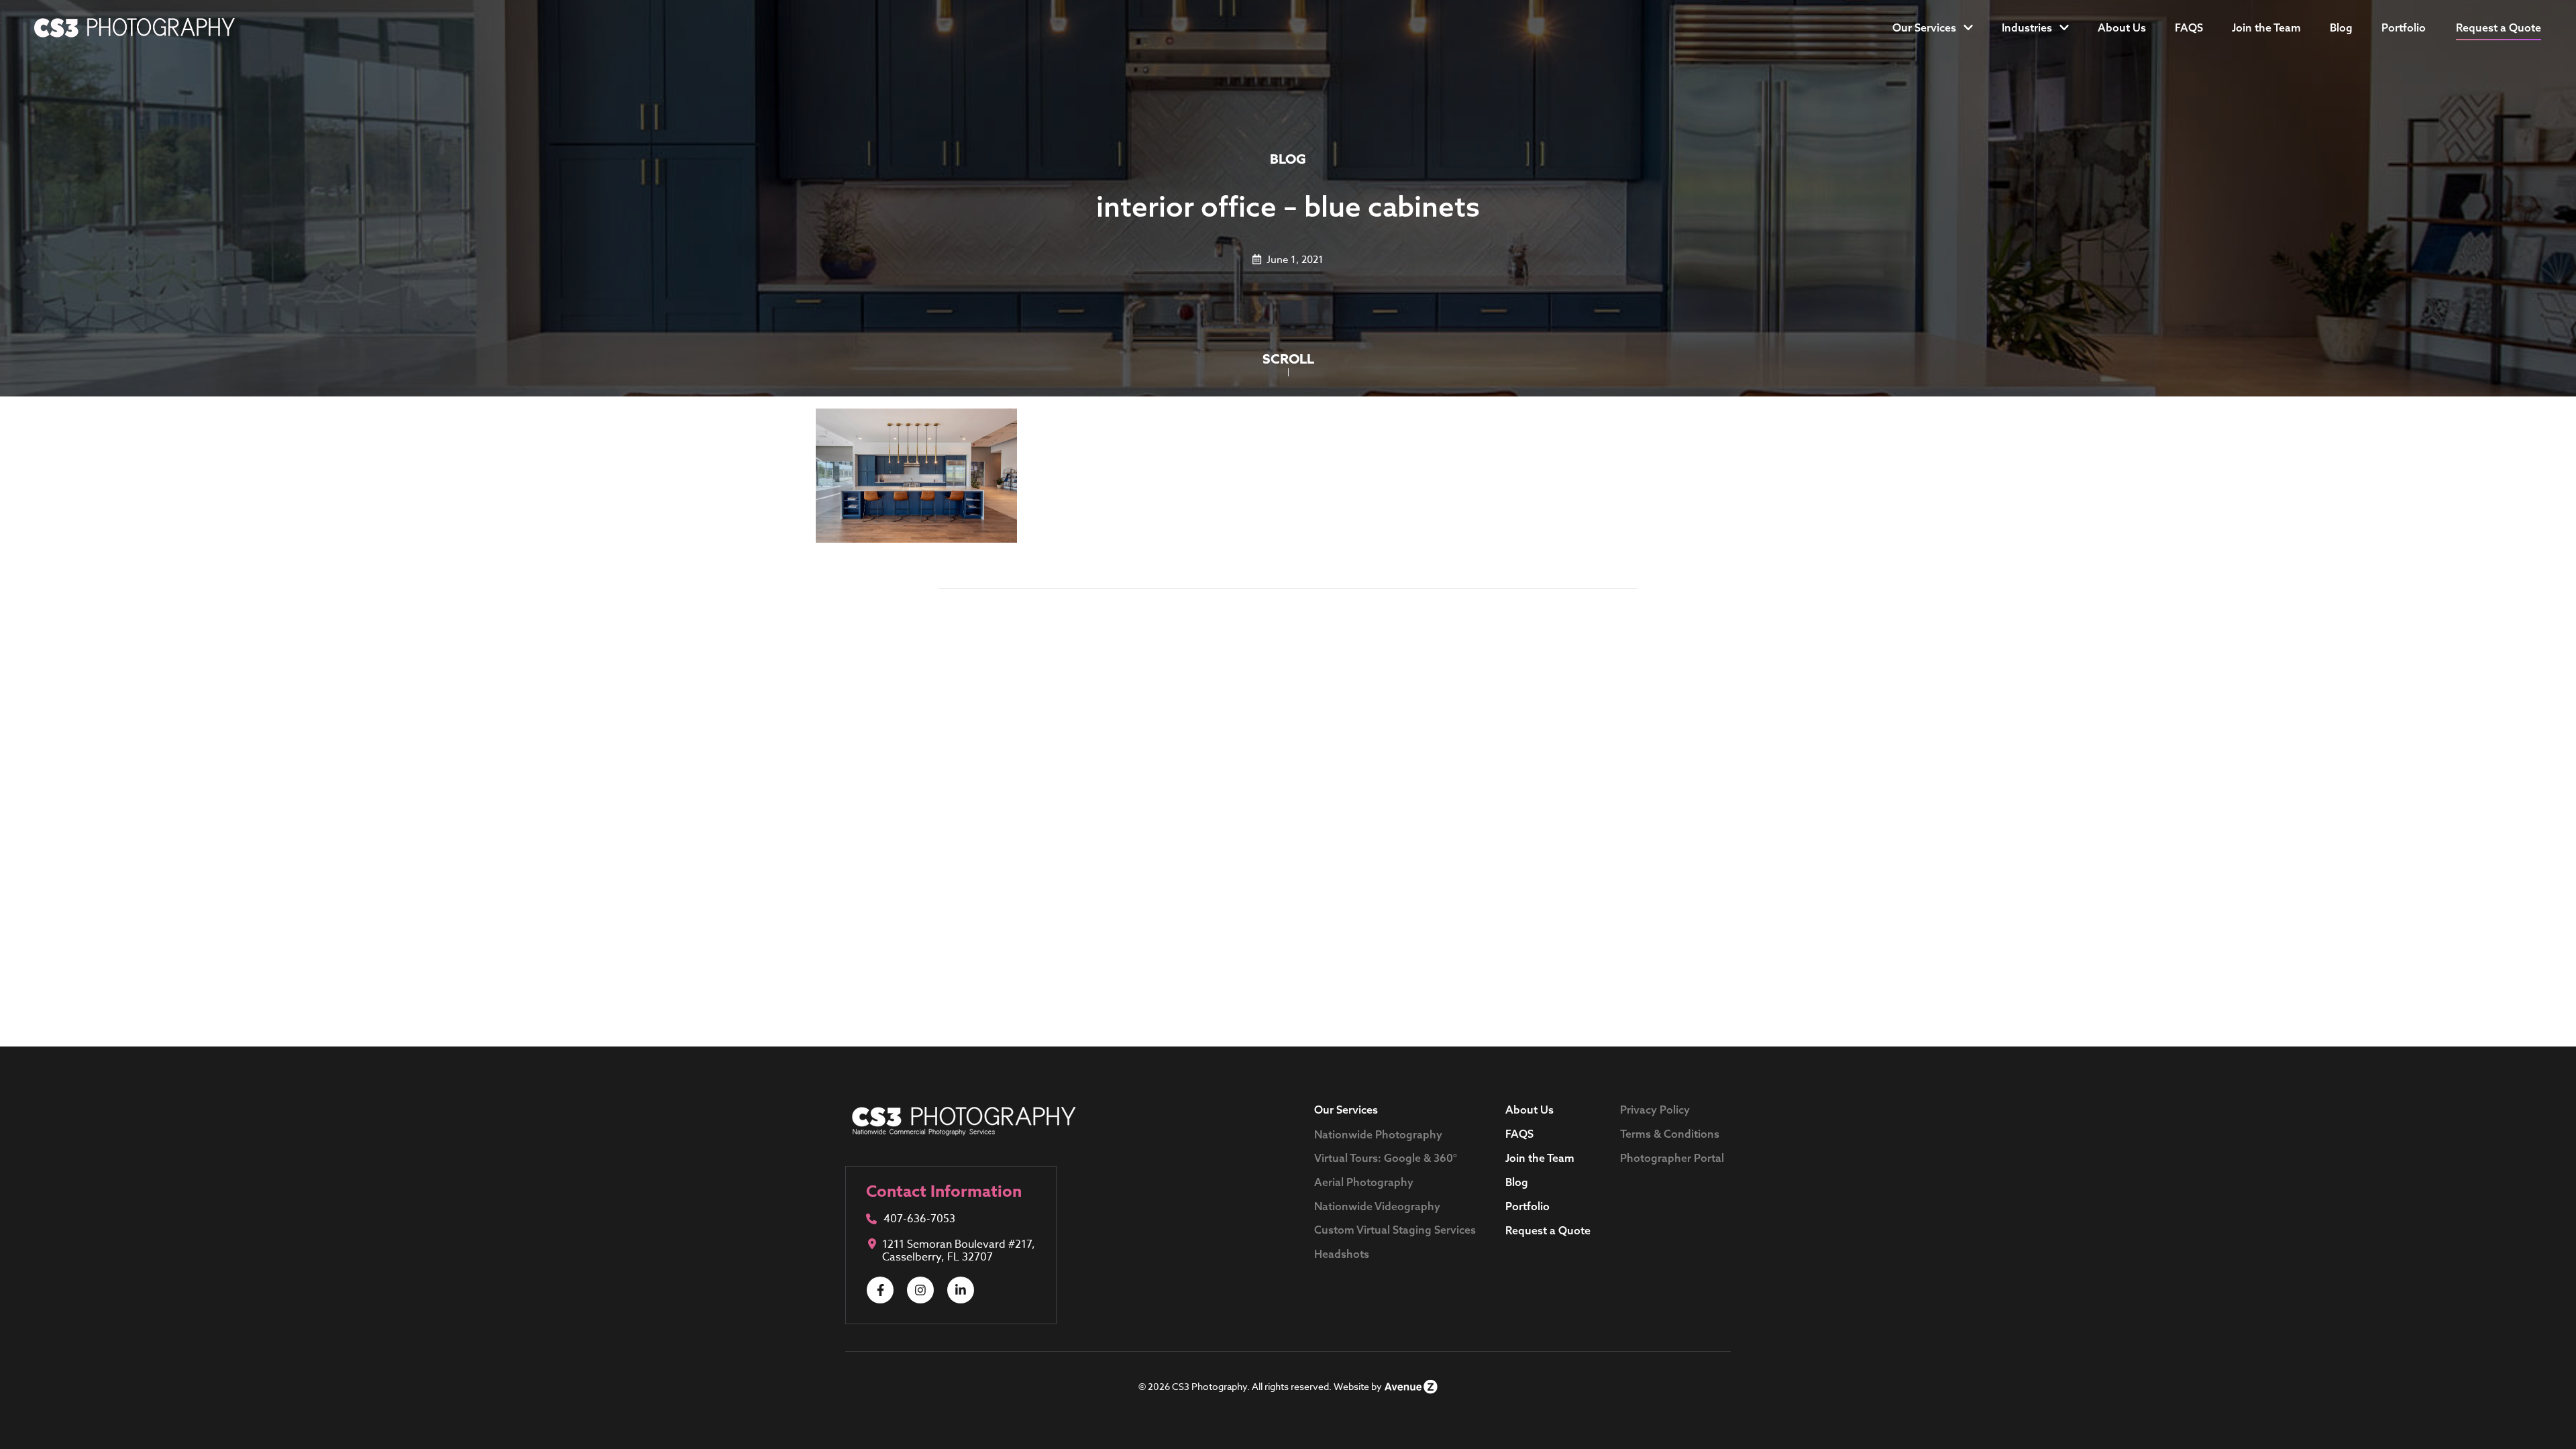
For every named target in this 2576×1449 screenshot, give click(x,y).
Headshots (1342, 1254)
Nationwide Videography (1377, 1206)
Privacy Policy (1655, 1110)
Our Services (1924, 28)
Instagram (920, 1290)
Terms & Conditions (1670, 1134)
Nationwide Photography (1378, 1134)
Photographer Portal (1672, 1158)
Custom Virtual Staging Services (1395, 1230)
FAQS (2189, 28)
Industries (2027, 28)
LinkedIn (961, 1290)
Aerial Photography (1364, 1182)
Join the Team (2266, 28)
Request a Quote (1548, 1230)
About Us (2122, 28)
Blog (2341, 28)
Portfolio (2404, 28)
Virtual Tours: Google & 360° (1386, 1158)
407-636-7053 (919, 1220)
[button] (2499, 28)
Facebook (880, 1290)
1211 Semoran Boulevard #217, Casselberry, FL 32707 (959, 1251)
